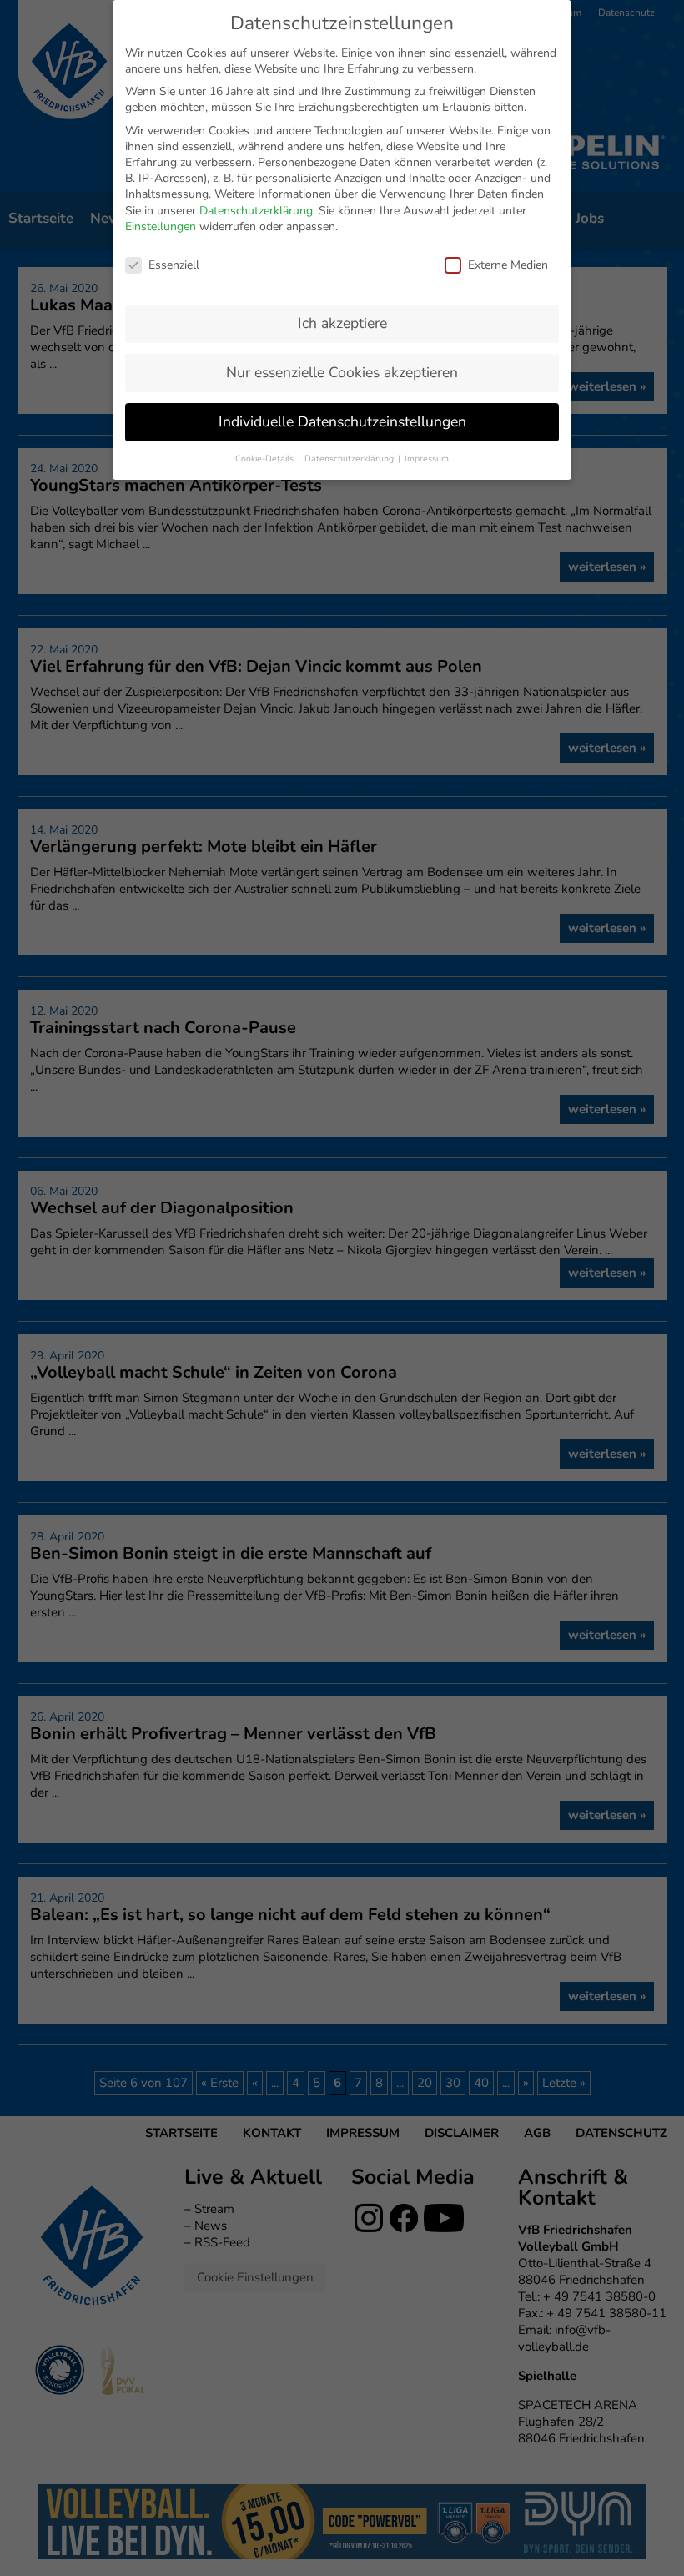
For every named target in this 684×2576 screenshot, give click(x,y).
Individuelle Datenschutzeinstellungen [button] (342, 421)
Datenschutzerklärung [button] (350, 459)
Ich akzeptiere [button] (342, 323)
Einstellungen (161, 227)
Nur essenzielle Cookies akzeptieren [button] (342, 372)
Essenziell (174, 265)
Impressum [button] (427, 459)
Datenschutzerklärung (256, 211)
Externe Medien (508, 265)
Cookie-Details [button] (266, 459)
